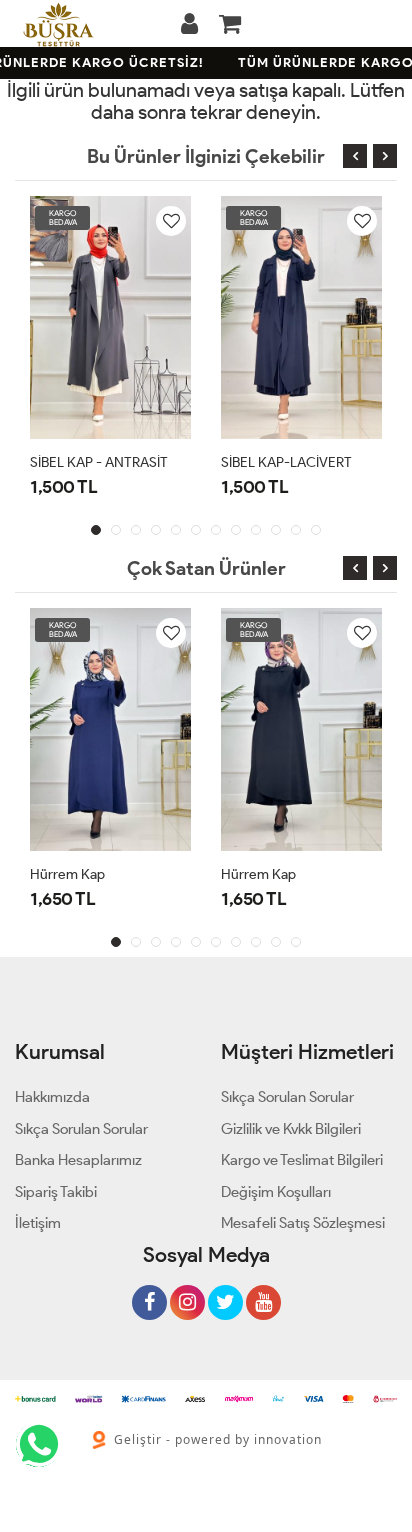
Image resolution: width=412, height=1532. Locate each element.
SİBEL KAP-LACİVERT (286, 462)
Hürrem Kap (67, 874)
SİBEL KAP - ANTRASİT (99, 462)
